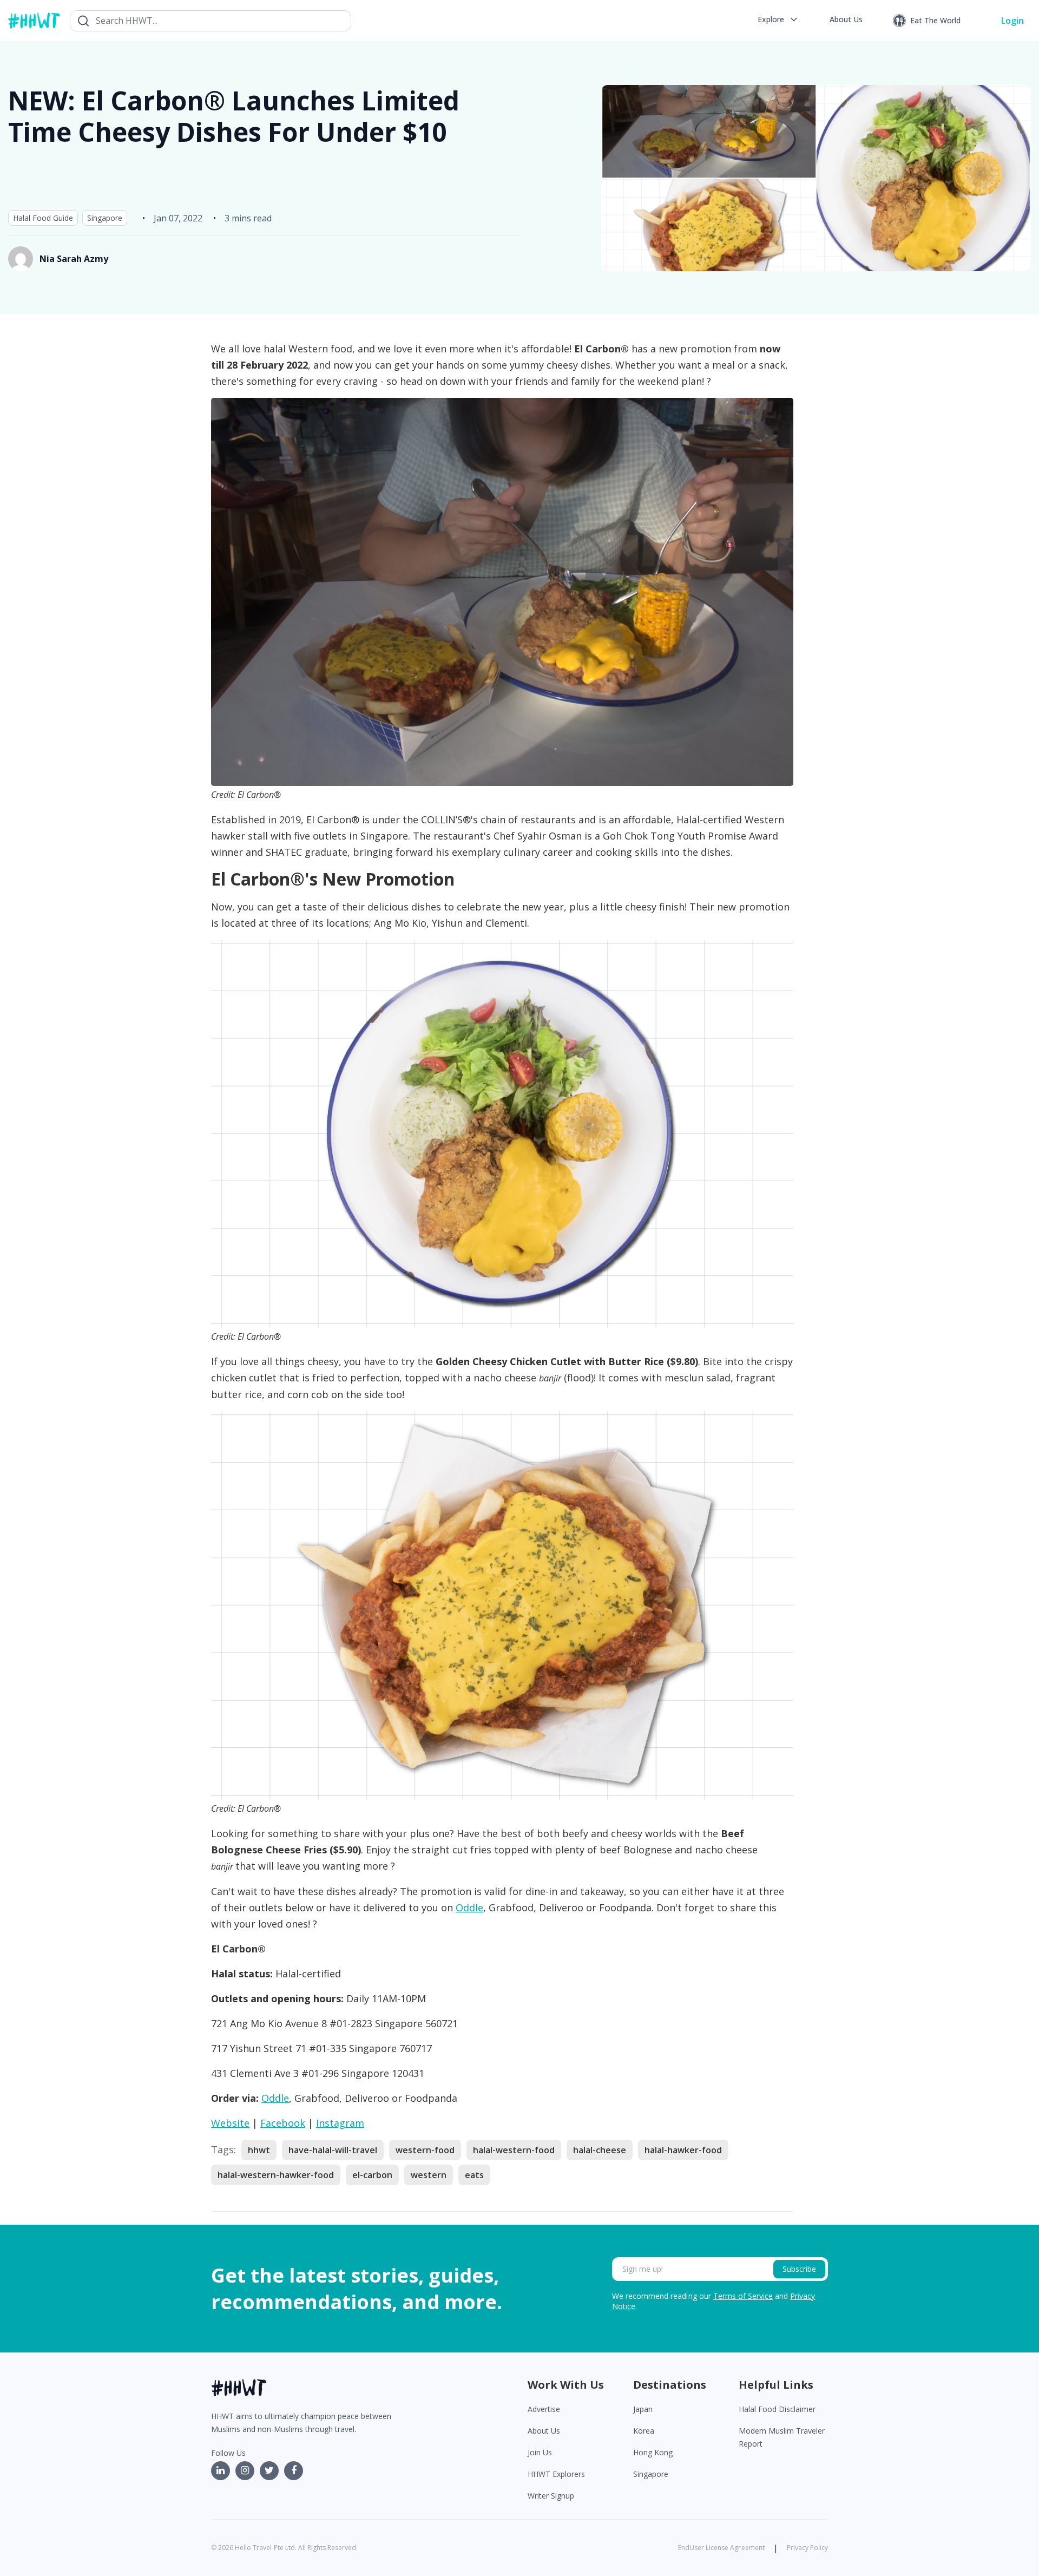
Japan (643, 2409)
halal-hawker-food (683, 2150)
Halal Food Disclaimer (777, 2409)
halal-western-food (514, 2150)
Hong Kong (653, 2452)
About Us (544, 2431)
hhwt (259, 2150)
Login (1012, 21)
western (429, 2175)
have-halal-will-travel (333, 2150)
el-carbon (372, 2175)
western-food (425, 2150)
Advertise (544, 2409)
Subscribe (799, 2269)
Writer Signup (551, 2496)
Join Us (540, 2452)
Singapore (105, 218)
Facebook (283, 2123)
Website (230, 2123)
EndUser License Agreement (721, 2548)
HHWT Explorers (556, 2474)
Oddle (469, 1908)
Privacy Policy (807, 2548)
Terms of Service (743, 2296)
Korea (644, 2431)
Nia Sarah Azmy (74, 259)
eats (474, 2175)
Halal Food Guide (43, 218)
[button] (778, 19)
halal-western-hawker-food (276, 2175)
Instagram (340, 2123)
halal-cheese (600, 2150)
